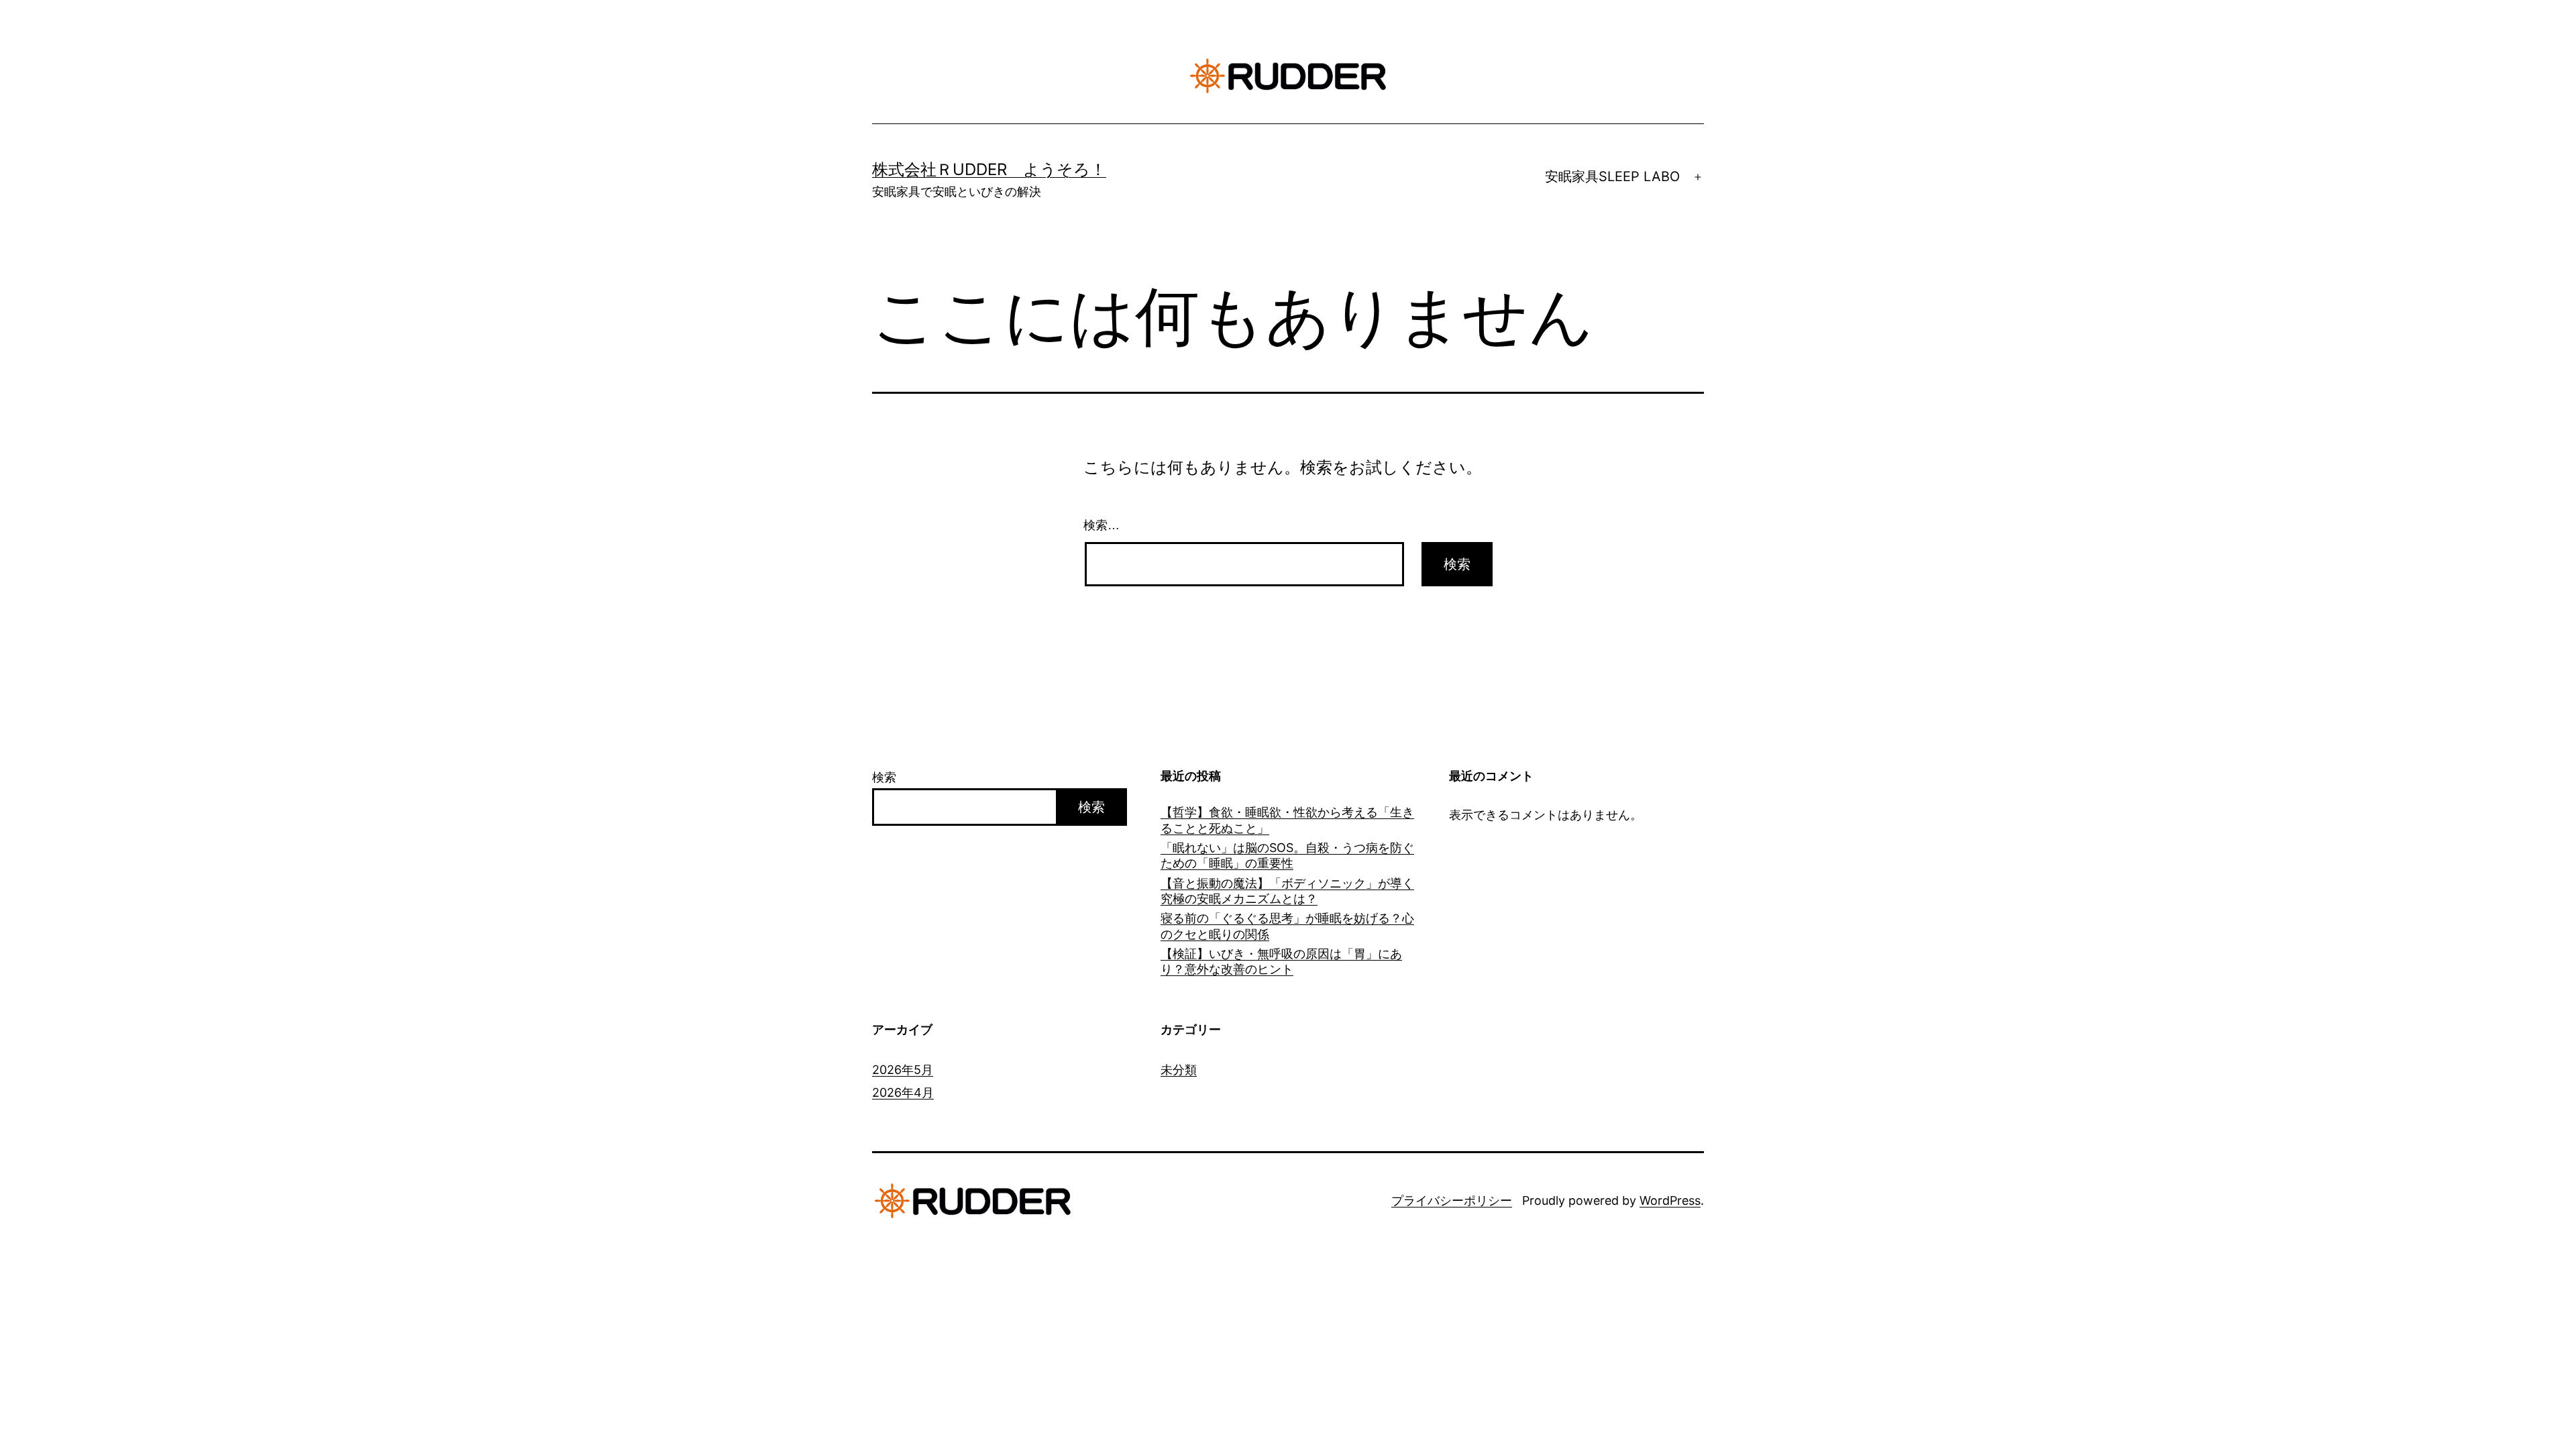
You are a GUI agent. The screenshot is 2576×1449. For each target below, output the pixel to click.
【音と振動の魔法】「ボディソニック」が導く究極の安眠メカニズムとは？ (1287, 891)
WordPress (1670, 1200)
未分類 (1179, 1070)
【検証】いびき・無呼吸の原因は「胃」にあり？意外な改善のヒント (1281, 961)
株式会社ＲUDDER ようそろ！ (989, 169)
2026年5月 (903, 1070)
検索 (884, 777)
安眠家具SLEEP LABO (1612, 176)
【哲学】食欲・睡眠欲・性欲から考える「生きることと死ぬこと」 (1287, 820)
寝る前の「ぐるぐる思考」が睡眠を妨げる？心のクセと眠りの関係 (1287, 926)
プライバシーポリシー (1452, 1200)
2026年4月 (903, 1092)
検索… (1102, 525)
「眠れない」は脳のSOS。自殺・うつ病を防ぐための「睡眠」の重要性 (1287, 855)
